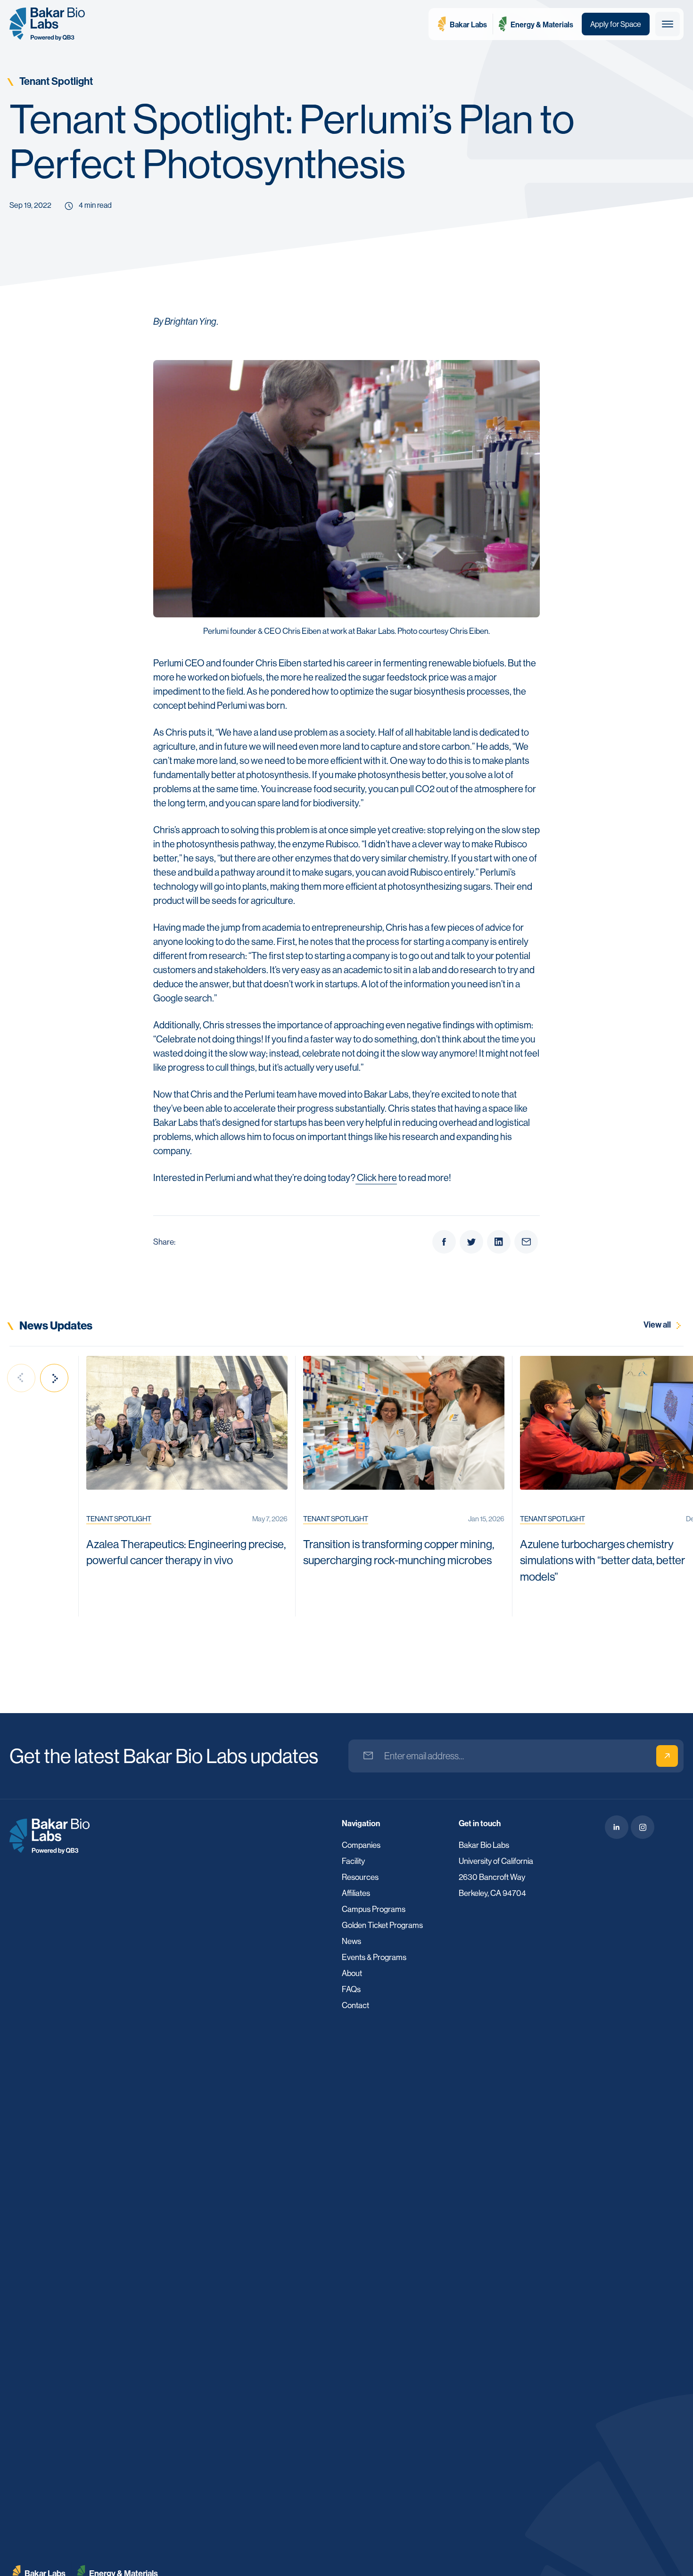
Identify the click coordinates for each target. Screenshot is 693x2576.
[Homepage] (49, 1835)
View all (658, 1324)
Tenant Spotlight (56, 81)
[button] (668, 24)
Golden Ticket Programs (382, 1925)
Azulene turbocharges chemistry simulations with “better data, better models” (602, 1560)
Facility (353, 1861)
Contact (355, 2005)
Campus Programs (374, 1909)
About (352, 1973)
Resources (360, 1877)
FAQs (351, 1989)
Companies (361, 1845)
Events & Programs (374, 1957)
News (351, 1941)
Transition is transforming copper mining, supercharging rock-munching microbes (399, 1552)
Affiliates (356, 1893)
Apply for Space (616, 24)
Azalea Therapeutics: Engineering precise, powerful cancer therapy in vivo (186, 1552)
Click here (377, 1177)
